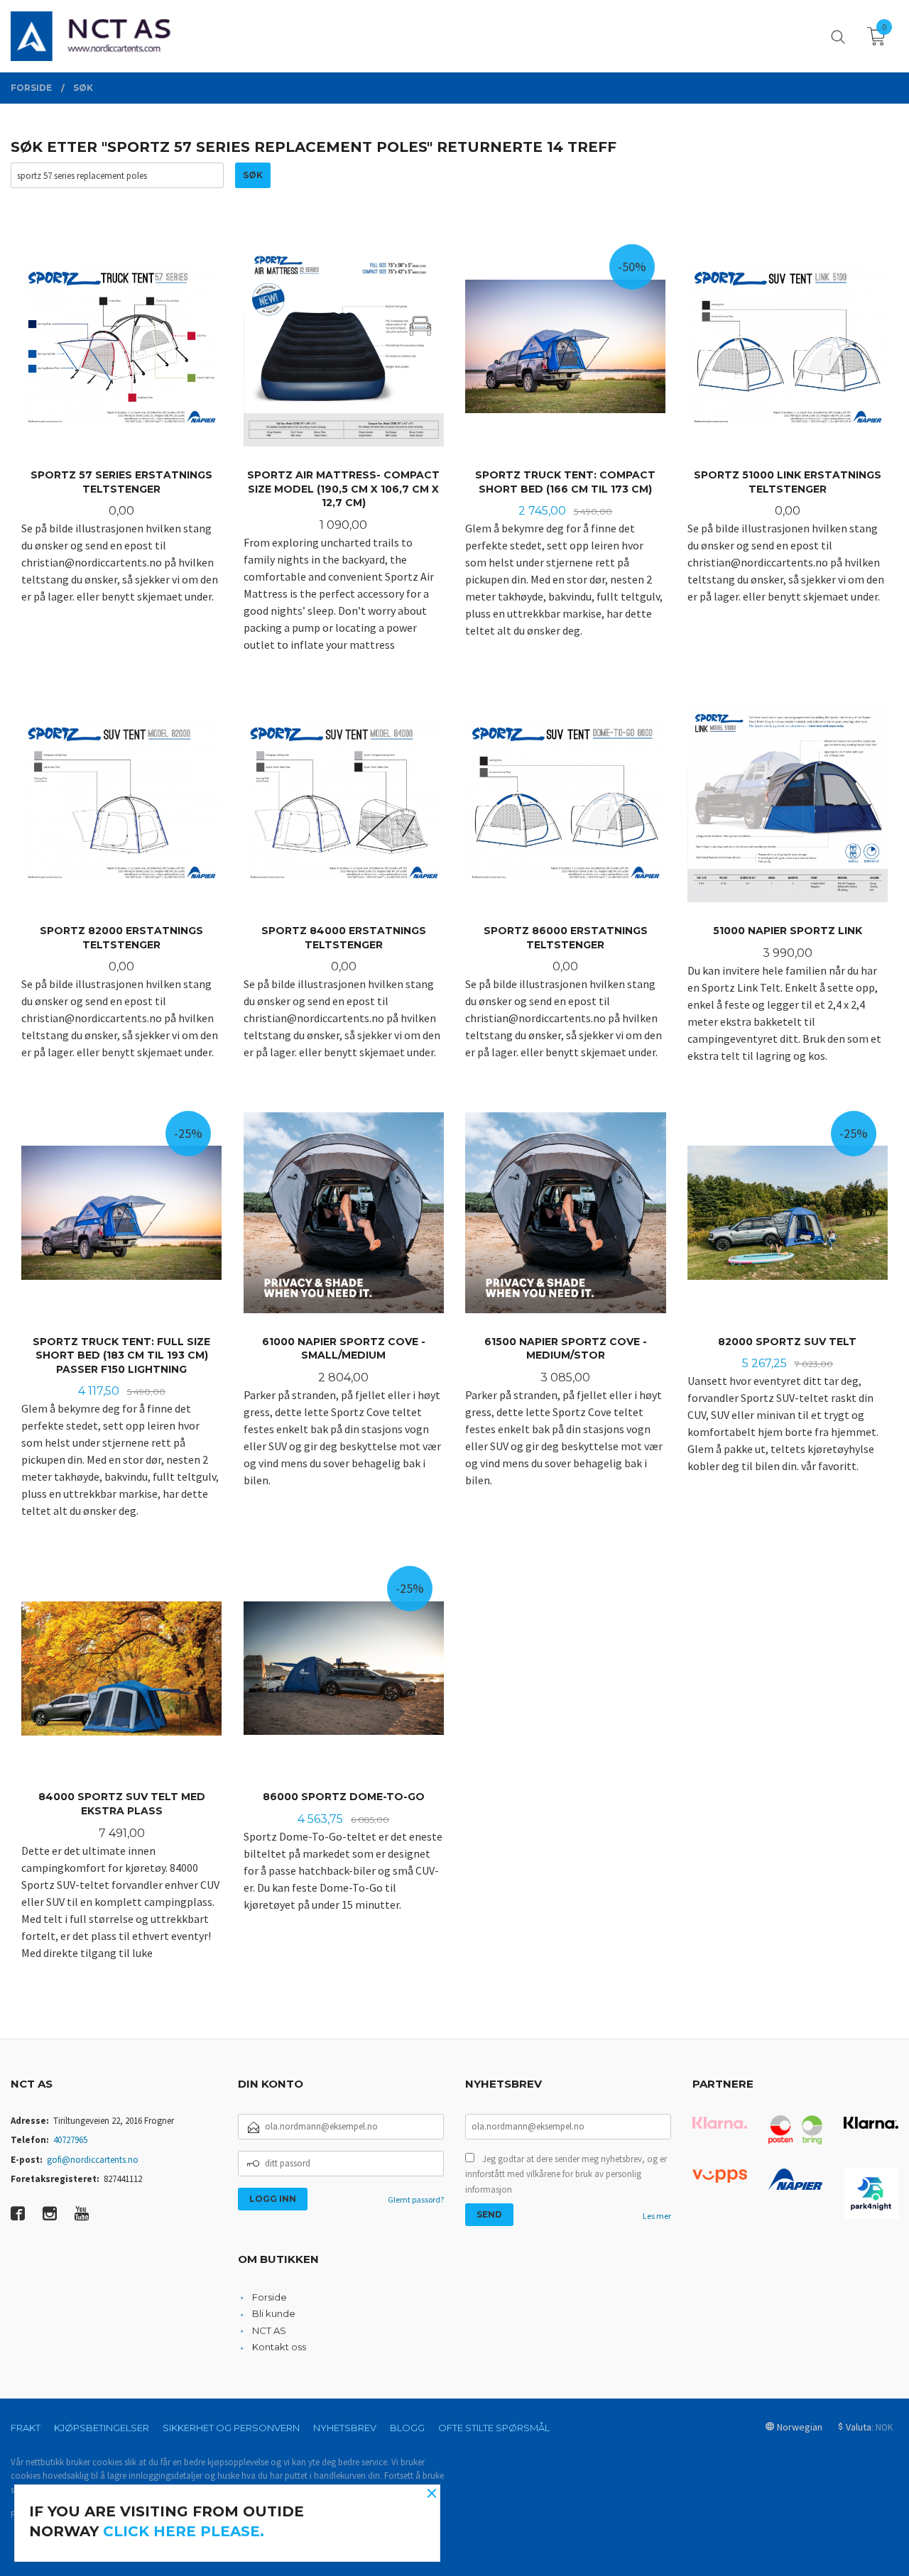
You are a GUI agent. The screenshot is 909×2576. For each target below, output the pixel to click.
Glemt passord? (416, 2199)
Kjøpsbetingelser (102, 2428)
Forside (270, 2297)
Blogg (407, 2428)
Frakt (26, 2428)
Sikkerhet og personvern (231, 2428)
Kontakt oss (279, 2347)
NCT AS (269, 2330)
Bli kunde (274, 2313)
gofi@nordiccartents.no (93, 2160)
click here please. (184, 2531)
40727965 (70, 2140)
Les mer (657, 2216)
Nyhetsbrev (345, 2428)
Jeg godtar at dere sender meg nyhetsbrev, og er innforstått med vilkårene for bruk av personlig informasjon (566, 2174)
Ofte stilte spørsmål (494, 2428)
